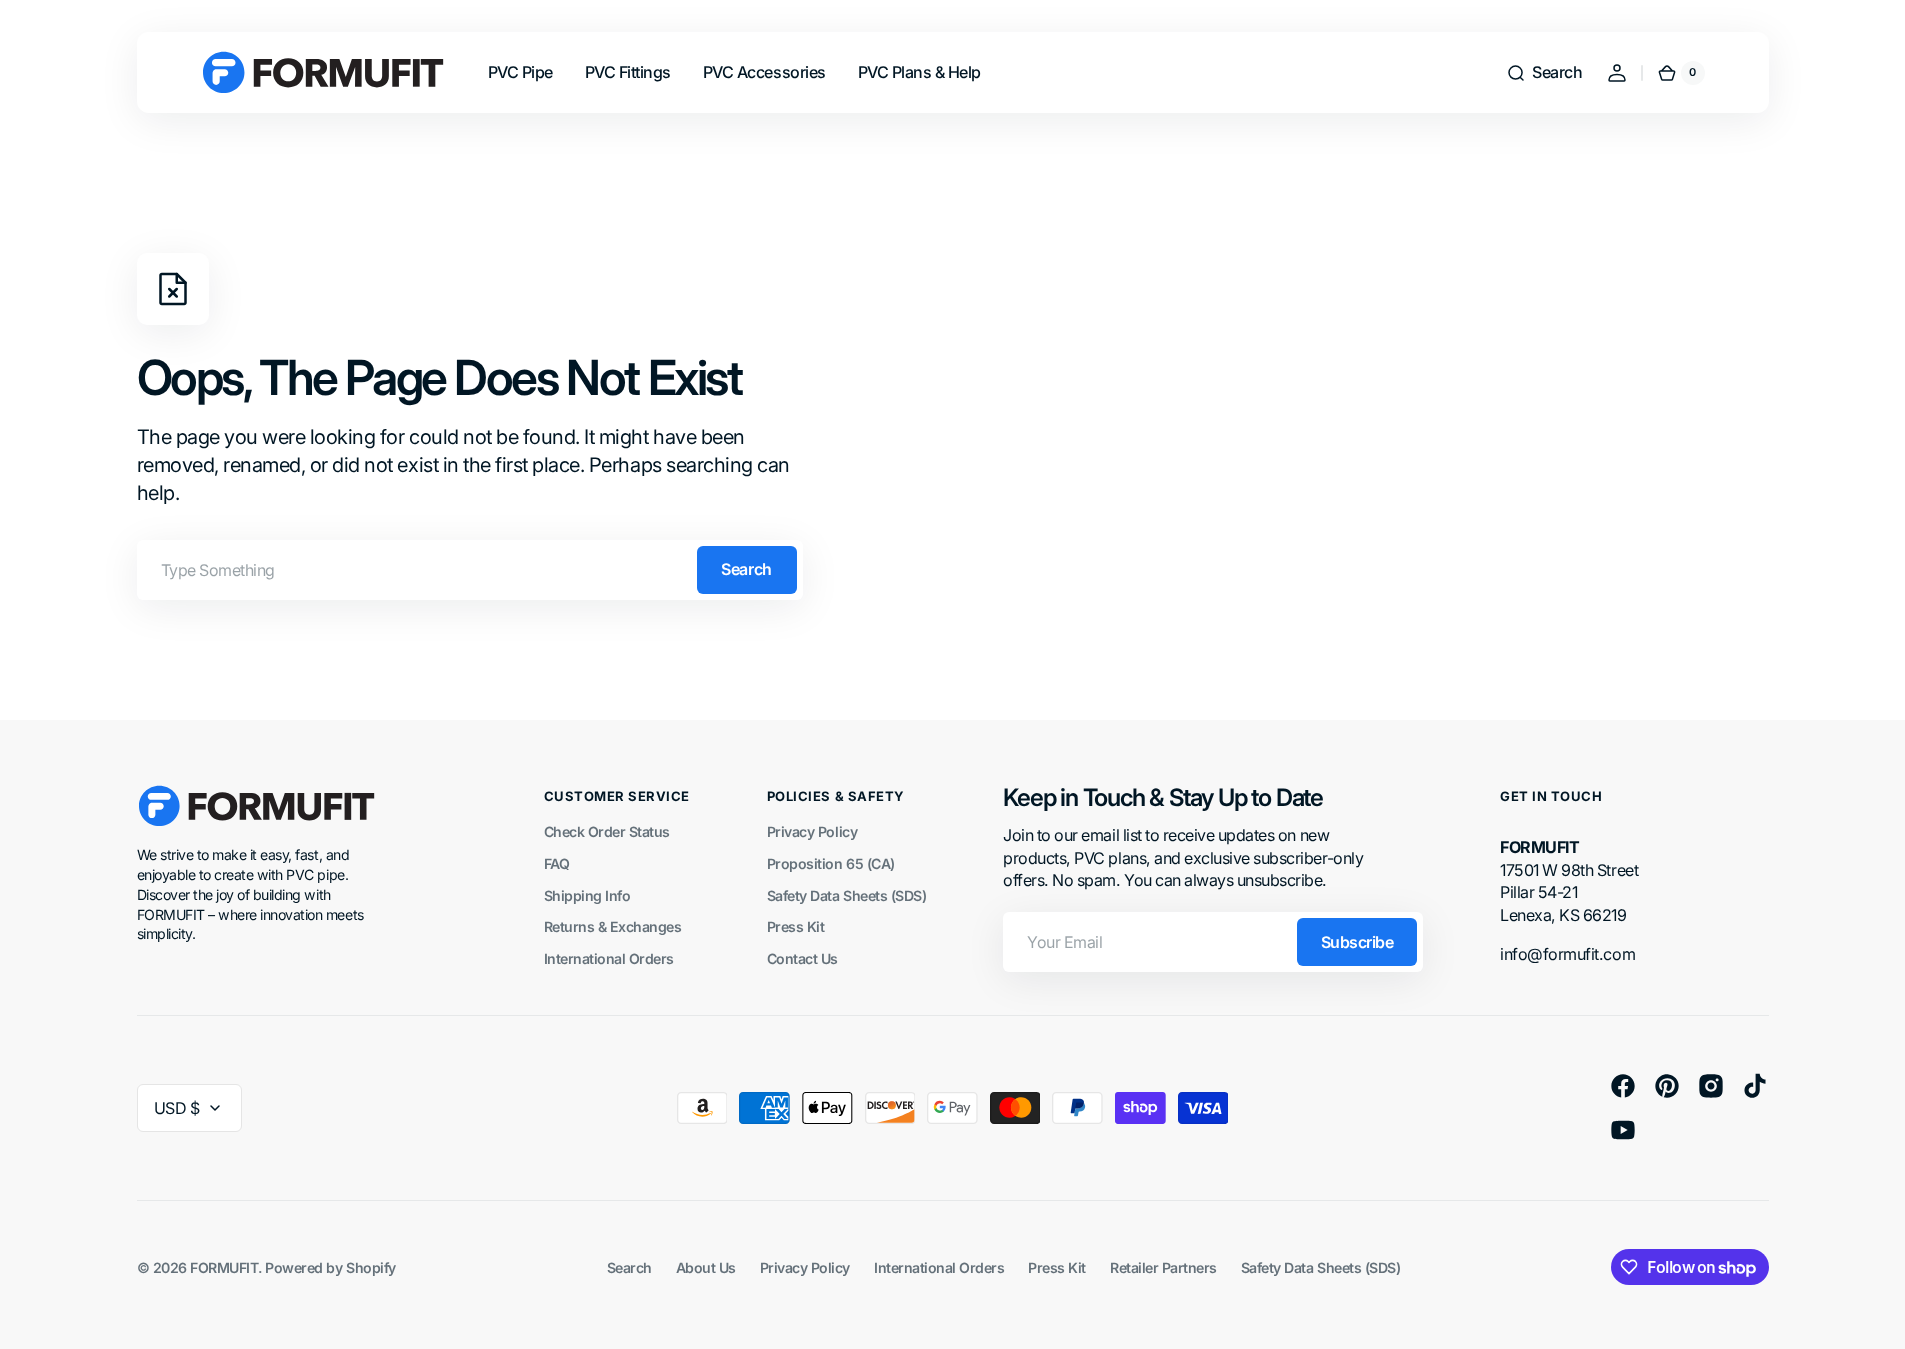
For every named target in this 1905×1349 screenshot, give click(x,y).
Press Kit (796, 926)
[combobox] (470, 570)
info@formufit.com (1567, 954)
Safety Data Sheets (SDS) (846, 895)
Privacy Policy (812, 831)
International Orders (609, 958)
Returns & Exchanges (613, 926)
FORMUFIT (224, 1267)
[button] (1544, 73)
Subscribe (1357, 942)
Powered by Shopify (330, 1267)
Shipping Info (587, 895)
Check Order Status (607, 831)
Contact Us (802, 958)
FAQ (557, 863)
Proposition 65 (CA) (831, 863)
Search (746, 569)
